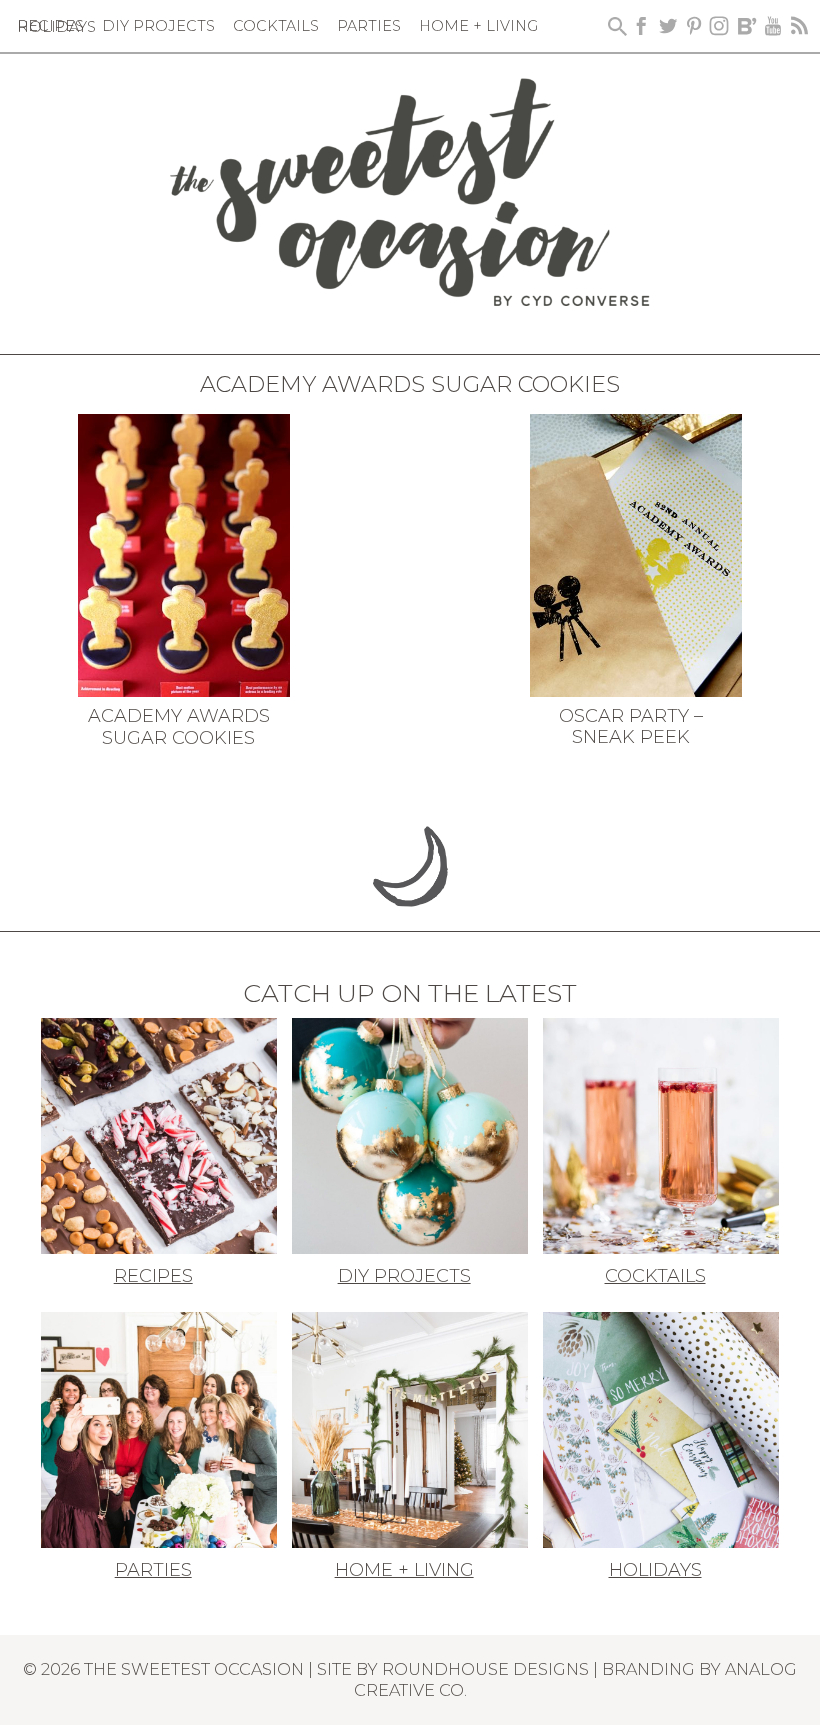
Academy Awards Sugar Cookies (179, 727)
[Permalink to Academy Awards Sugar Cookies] (184, 554)
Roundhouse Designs (485, 1669)
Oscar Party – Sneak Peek (631, 727)
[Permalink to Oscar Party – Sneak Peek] (636, 553)
